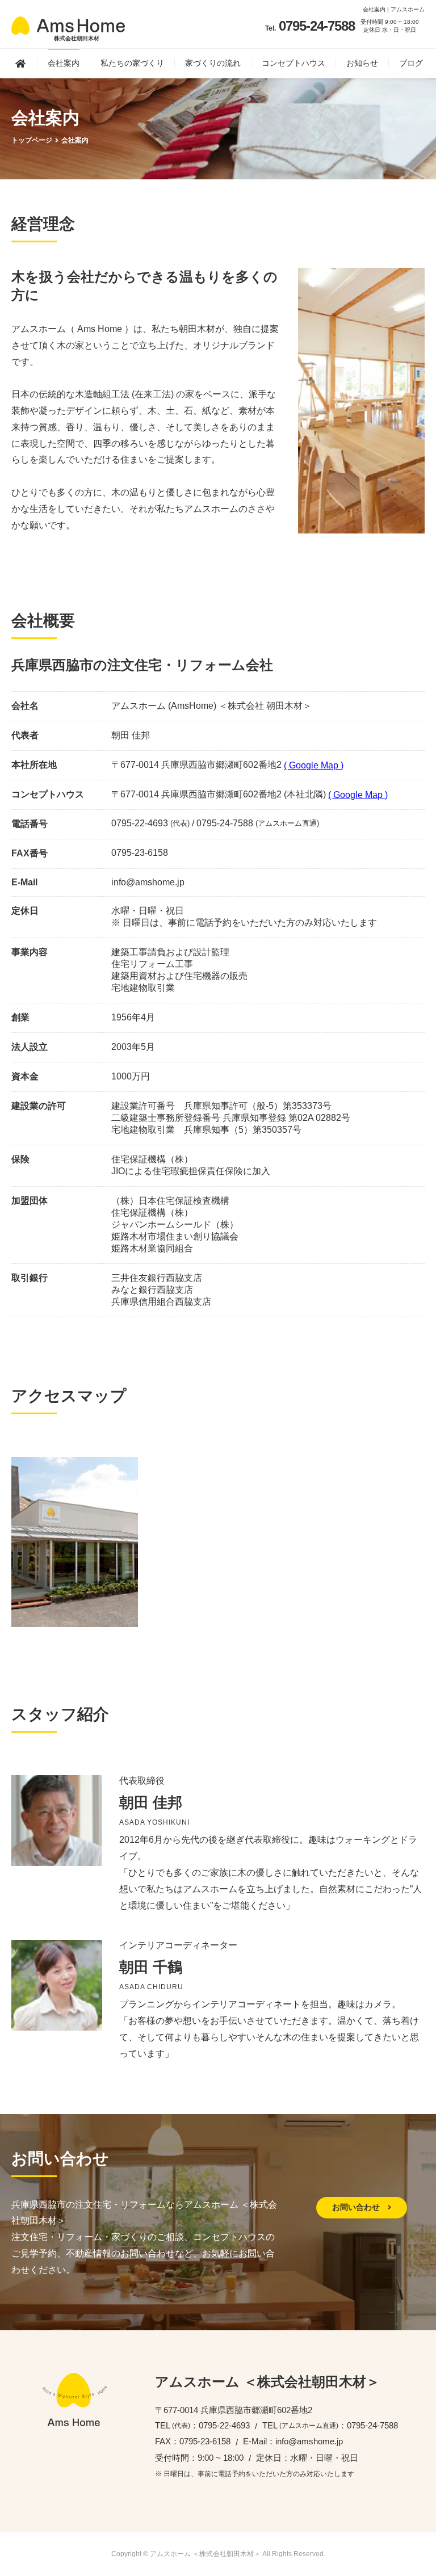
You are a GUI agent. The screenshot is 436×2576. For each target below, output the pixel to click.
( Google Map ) (314, 765)
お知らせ (362, 63)
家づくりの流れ (213, 63)
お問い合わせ (357, 2207)
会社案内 (64, 63)
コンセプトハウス (294, 63)
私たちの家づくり (132, 63)
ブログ (411, 63)
